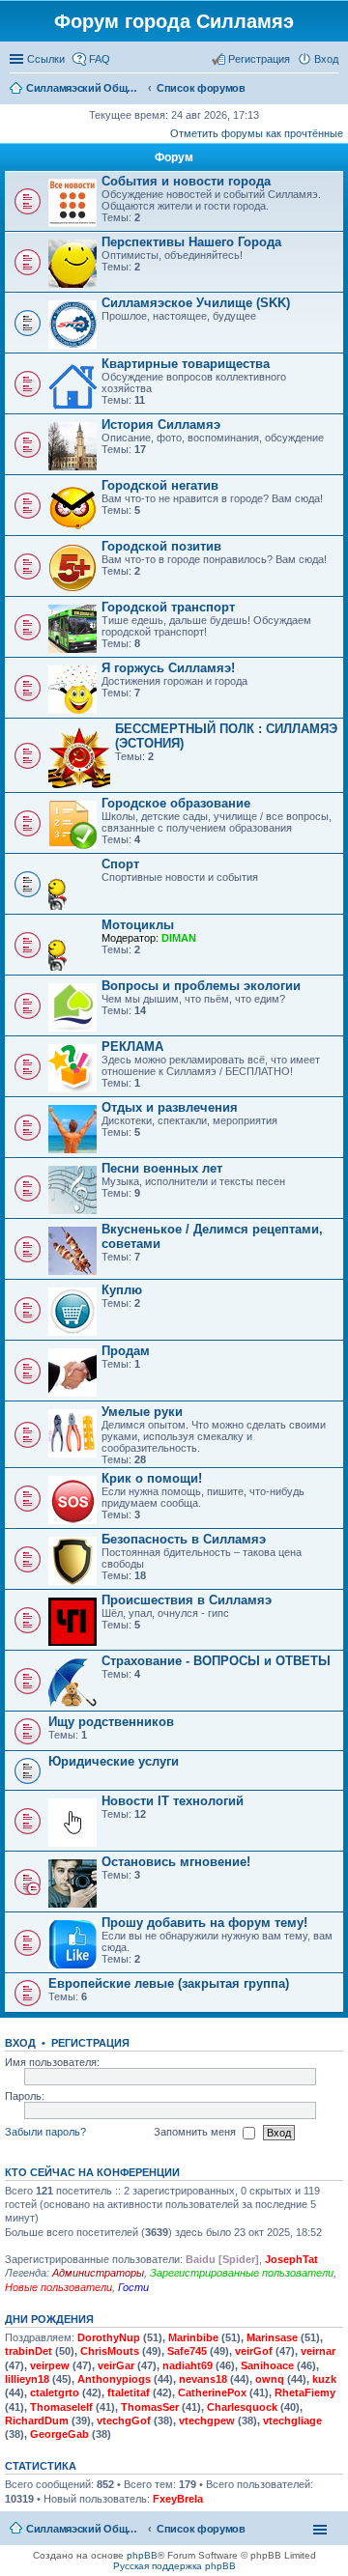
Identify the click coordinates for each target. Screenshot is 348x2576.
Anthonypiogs (114, 2379)
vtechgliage (292, 2420)
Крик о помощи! (152, 1478)
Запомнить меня (196, 2132)
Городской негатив (160, 485)
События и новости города (186, 181)
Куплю (122, 1290)
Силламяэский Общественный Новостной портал (84, 2529)
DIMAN (179, 938)
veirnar (318, 2351)
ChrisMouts (110, 2351)
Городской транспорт (168, 607)
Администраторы (98, 2273)
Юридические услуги (114, 1761)
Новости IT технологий (173, 1801)
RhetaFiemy (305, 2392)
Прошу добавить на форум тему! (204, 1923)
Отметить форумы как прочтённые (257, 133)
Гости (133, 2287)
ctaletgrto (55, 2392)
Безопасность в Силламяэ (184, 1539)
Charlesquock (242, 2407)
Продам (126, 1351)
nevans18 (203, 2379)
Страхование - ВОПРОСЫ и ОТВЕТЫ (216, 1661)
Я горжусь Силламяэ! (168, 668)
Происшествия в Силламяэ (187, 1600)
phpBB (142, 2555)
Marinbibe (193, 2337)
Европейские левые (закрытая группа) (169, 1983)
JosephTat (291, 2259)
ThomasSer (150, 2407)
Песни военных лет (162, 1168)
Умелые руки (142, 1412)
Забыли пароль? (45, 2132)
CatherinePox (212, 2392)
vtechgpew (207, 2420)
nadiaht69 (188, 2365)
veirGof (254, 2351)
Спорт (120, 864)
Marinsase (272, 2337)
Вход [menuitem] (326, 59)
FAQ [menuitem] (100, 59)
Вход (20, 2043)
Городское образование (176, 803)
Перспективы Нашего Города (191, 242)
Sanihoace (267, 2365)
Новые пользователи (58, 2287)
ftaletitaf (129, 2392)
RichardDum (37, 2420)
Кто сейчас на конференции (92, 2172)
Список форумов (201, 2529)
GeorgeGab (59, 2434)
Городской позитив (161, 546)
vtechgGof (124, 2420)
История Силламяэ (161, 425)
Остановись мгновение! (176, 1862)
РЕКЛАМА (132, 1047)
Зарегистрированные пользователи (242, 2273)
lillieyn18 (27, 2379)
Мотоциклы (138, 925)
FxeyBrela (178, 2499)
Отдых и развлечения (170, 1107)
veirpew (50, 2365)
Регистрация (90, 2043)
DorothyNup (109, 2337)
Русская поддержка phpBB (174, 2566)
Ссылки (46, 59)
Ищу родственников (111, 1722)
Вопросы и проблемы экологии (201, 986)
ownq (270, 2379)
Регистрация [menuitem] (259, 59)
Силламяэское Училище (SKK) (196, 303)
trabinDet (29, 2351)
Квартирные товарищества (186, 364)
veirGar (116, 2365)
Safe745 (187, 2351)
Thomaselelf (61, 2407)
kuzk (324, 2379)
